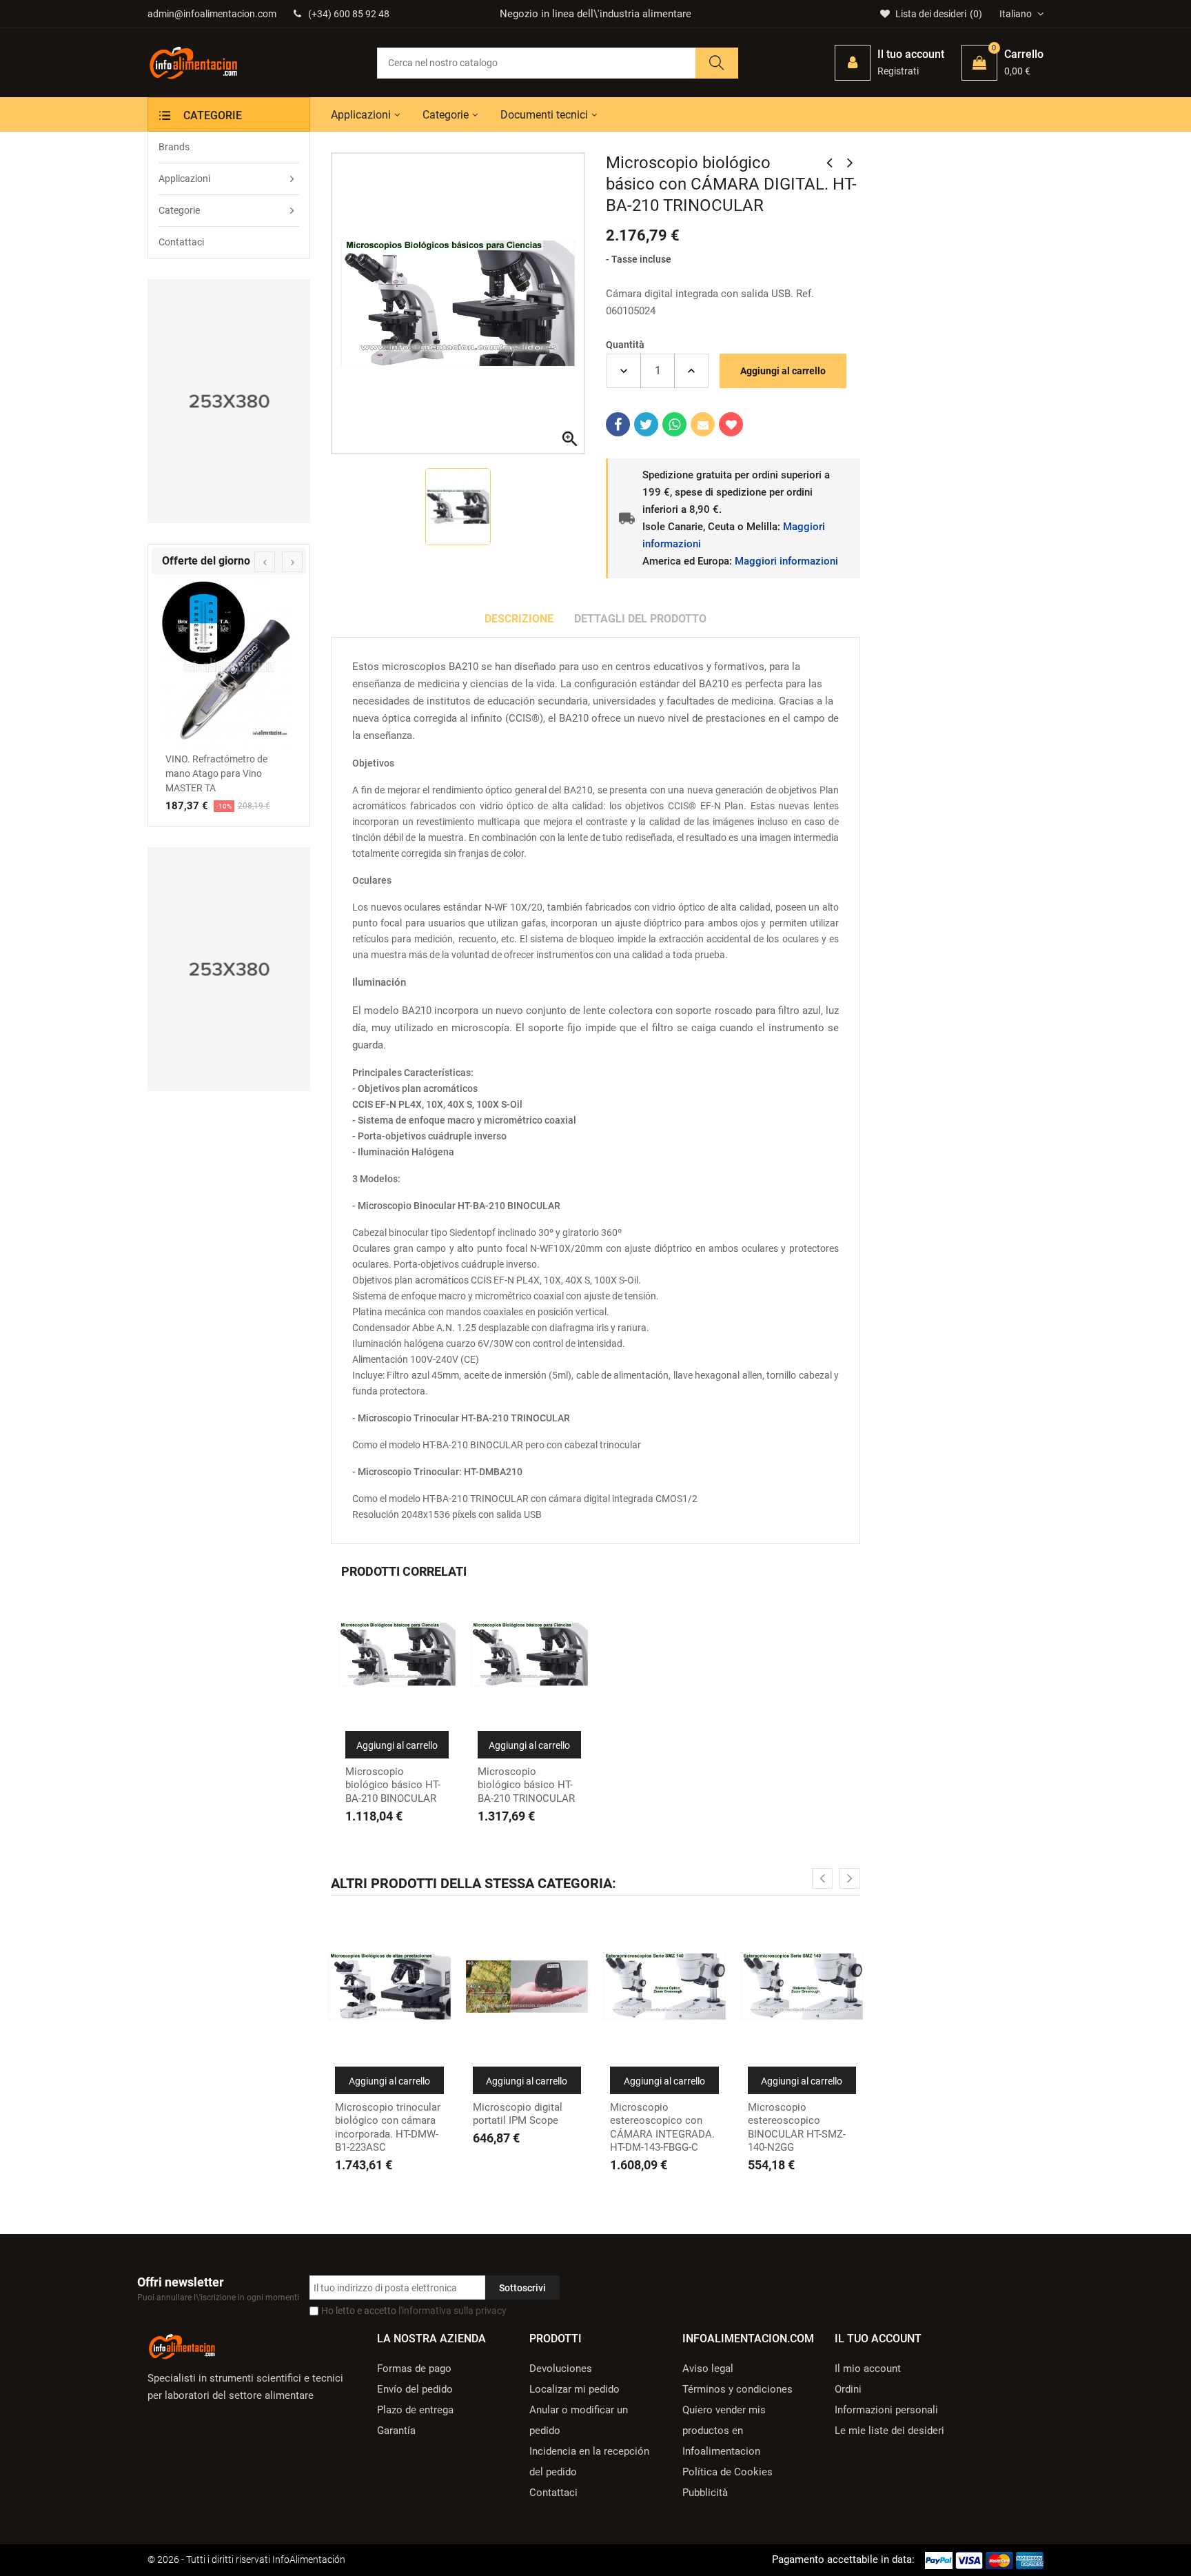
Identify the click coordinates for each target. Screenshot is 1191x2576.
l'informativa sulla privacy (452, 2311)
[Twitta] (646, 424)
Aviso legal (708, 2369)
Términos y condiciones (737, 2389)
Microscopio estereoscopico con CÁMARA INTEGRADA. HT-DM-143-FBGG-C (662, 2128)
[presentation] (265, 562)
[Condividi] (618, 424)
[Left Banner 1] (229, 401)
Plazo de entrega (415, 2410)
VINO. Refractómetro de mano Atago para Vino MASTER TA (216, 773)
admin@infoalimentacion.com (212, 14)
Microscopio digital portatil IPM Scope (518, 2114)
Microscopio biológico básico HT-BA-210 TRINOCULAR (526, 1785)
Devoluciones (561, 2369)
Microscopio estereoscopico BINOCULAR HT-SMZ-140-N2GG (797, 2128)
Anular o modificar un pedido (579, 2420)
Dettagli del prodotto (640, 619)
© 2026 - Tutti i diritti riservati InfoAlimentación (246, 2559)
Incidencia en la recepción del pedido (589, 2462)
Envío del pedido (415, 2389)
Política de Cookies (727, 2472)
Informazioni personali (886, 2410)
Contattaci (553, 2493)
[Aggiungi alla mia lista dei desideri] (731, 424)
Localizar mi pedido (574, 2389)
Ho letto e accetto (414, 2311)
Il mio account (868, 2369)
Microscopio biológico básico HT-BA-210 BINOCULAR (393, 1785)
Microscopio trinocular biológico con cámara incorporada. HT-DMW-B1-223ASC (388, 2128)
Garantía (396, 2431)
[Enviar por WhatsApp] (674, 424)
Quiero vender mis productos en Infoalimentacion (724, 2431)
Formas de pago (414, 2369)
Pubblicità (705, 2493)
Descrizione (519, 619)
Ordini (848, 2389)
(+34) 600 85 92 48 (349, 14)
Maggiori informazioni (786, 561)
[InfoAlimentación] (182, 2346)
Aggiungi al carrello (783, 371)
